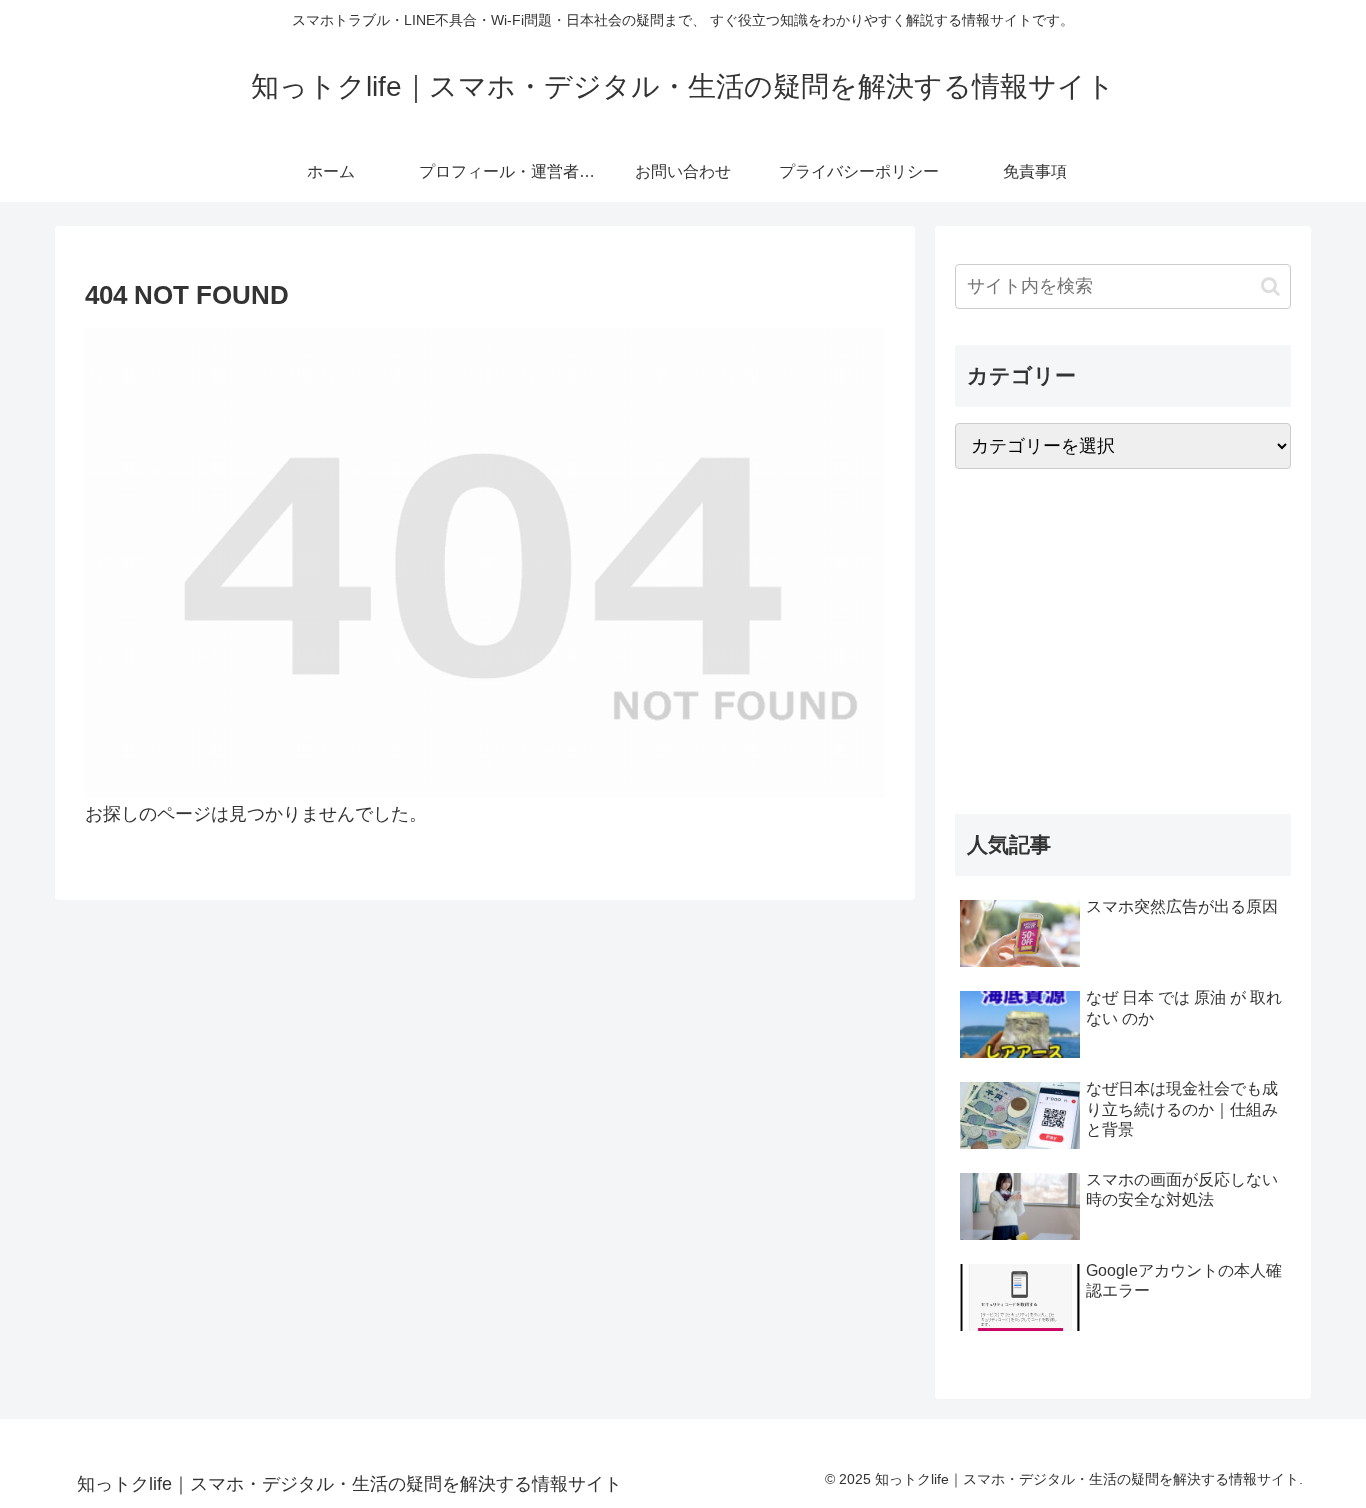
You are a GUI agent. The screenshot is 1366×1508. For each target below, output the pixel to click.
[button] (1270, 286)
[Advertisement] (1123, 642)
